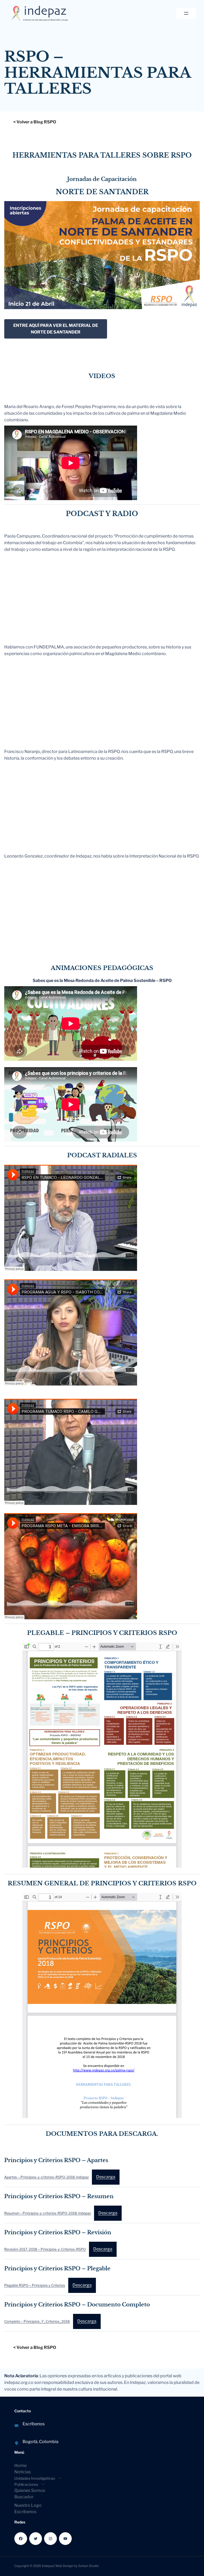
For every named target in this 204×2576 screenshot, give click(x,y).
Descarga (106, 2177)
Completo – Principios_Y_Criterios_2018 (37, 2321)
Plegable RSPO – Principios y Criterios (35, 2285)
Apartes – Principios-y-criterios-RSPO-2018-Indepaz (46, 2177)
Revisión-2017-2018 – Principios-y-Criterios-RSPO (45, 2249)
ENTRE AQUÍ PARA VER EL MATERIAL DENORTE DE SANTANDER (56, 329)
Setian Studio (89, 2566)
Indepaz (48, 2566)
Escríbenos (34, 2424)
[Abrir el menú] (186, 13)
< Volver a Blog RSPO (35, 122)
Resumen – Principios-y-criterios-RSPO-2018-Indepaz (48, 2213)
